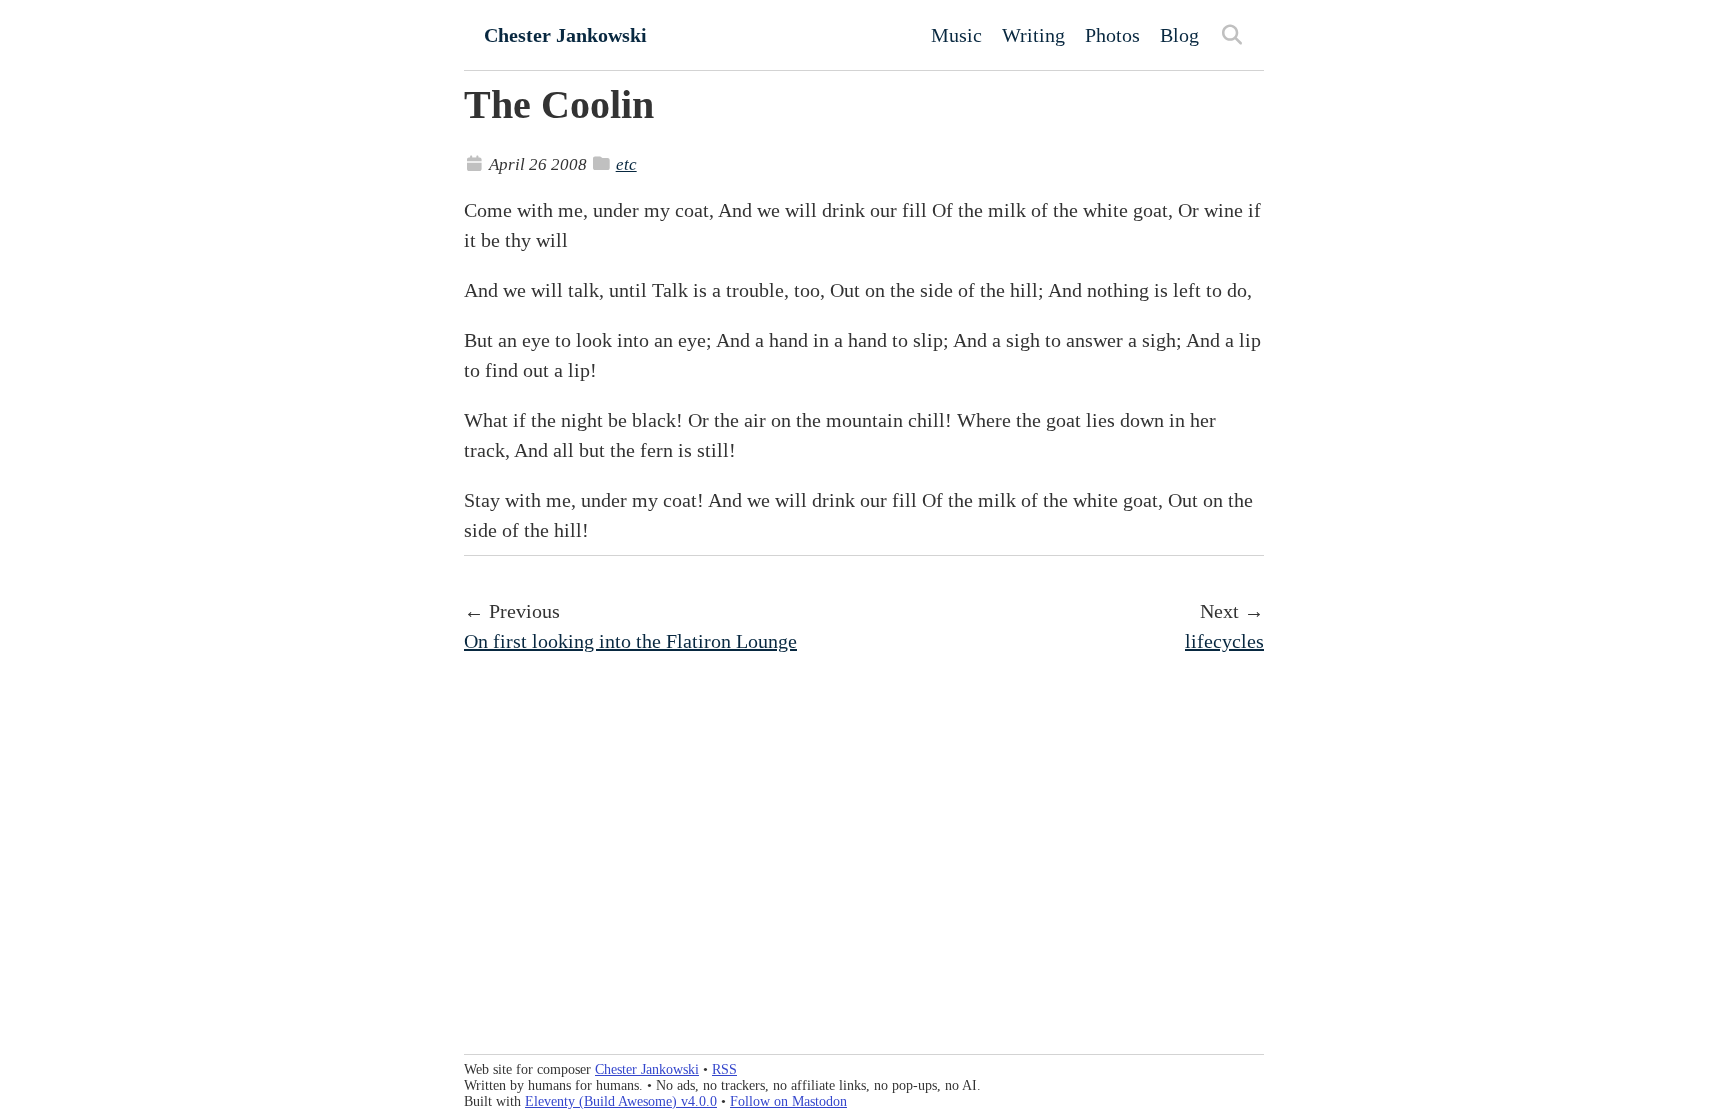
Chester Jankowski (565, 35)
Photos (1112, 35)
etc (626, 164)
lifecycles (1224, 641)
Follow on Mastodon (788, 1101)
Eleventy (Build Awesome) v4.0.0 (621, 1101)
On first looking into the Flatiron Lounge (630, 641)
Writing (1033, 35)
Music (956, 35)
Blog (1179, 35)
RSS (724, 1069)
